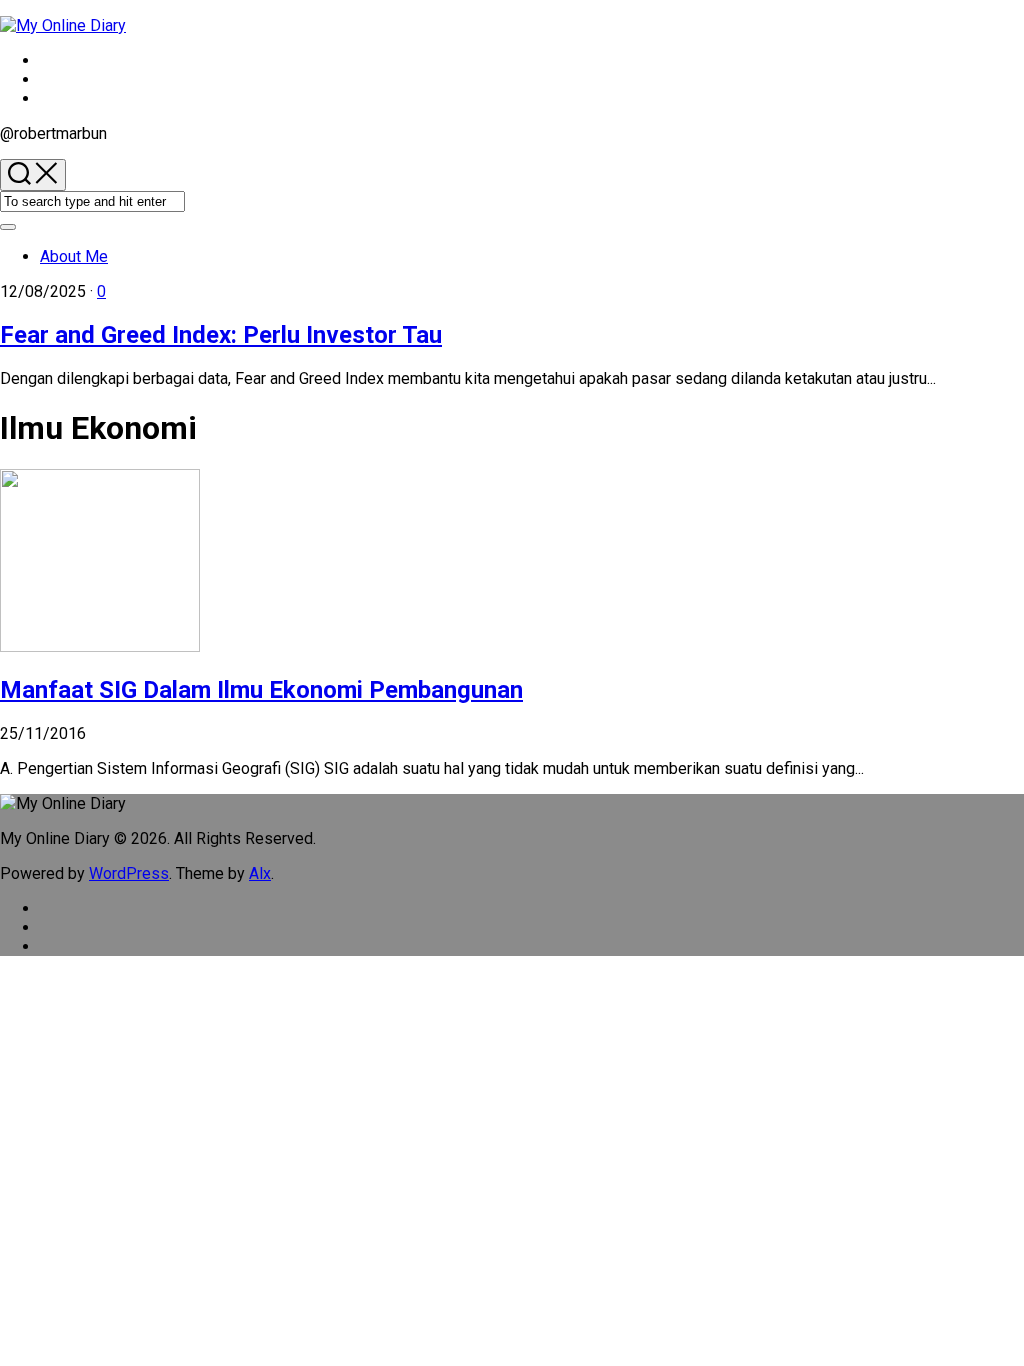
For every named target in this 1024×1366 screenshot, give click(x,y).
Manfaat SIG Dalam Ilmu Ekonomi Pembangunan (261, 690)
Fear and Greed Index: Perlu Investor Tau (221, 335)
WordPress (129, 873)
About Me (74, 256)
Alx (260, 873)
